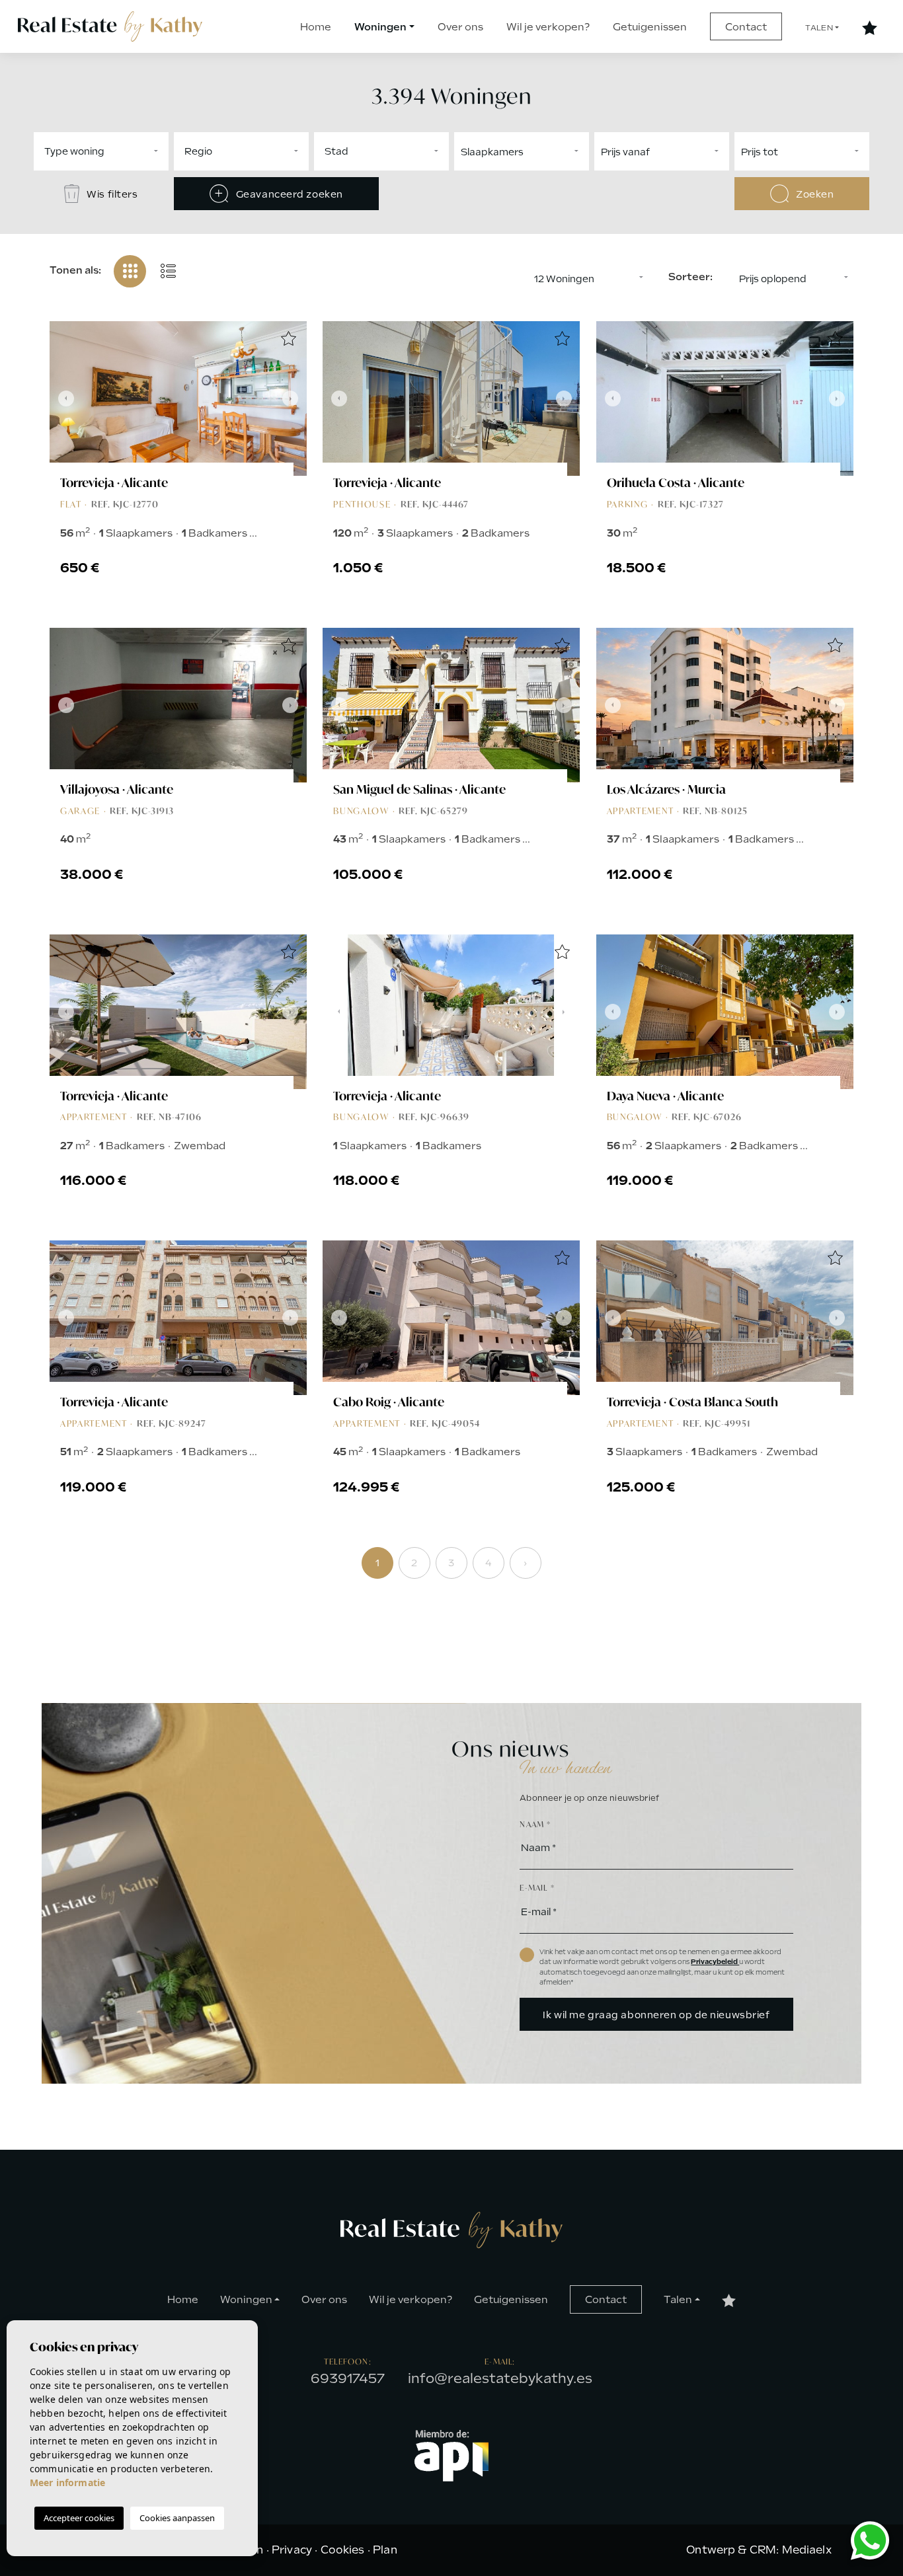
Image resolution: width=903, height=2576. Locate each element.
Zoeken (814, 194)
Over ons (460, 27)
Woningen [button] (380, 27)
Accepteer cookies (79, 2518)
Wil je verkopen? (548, 27)
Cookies (343, 2550)
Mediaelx (807, 2550)
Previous (63, 398)
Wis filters (111, 194)
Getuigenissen (650, 27)
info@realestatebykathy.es (500, 2378)
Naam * (535, 1824)
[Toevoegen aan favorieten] (288, 340)
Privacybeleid (715, 1962)
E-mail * (537, 1888)
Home (316, 27)
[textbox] (142, 151)
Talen (819, 28)
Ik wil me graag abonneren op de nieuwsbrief (656, 2015)
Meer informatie (67, 2482)
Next (294, 398)
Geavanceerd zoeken (288, 194)
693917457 (348, 2378)
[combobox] (101, 151)
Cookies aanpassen (177, 2518)
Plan (385, 2550)
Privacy (292, 2550)
